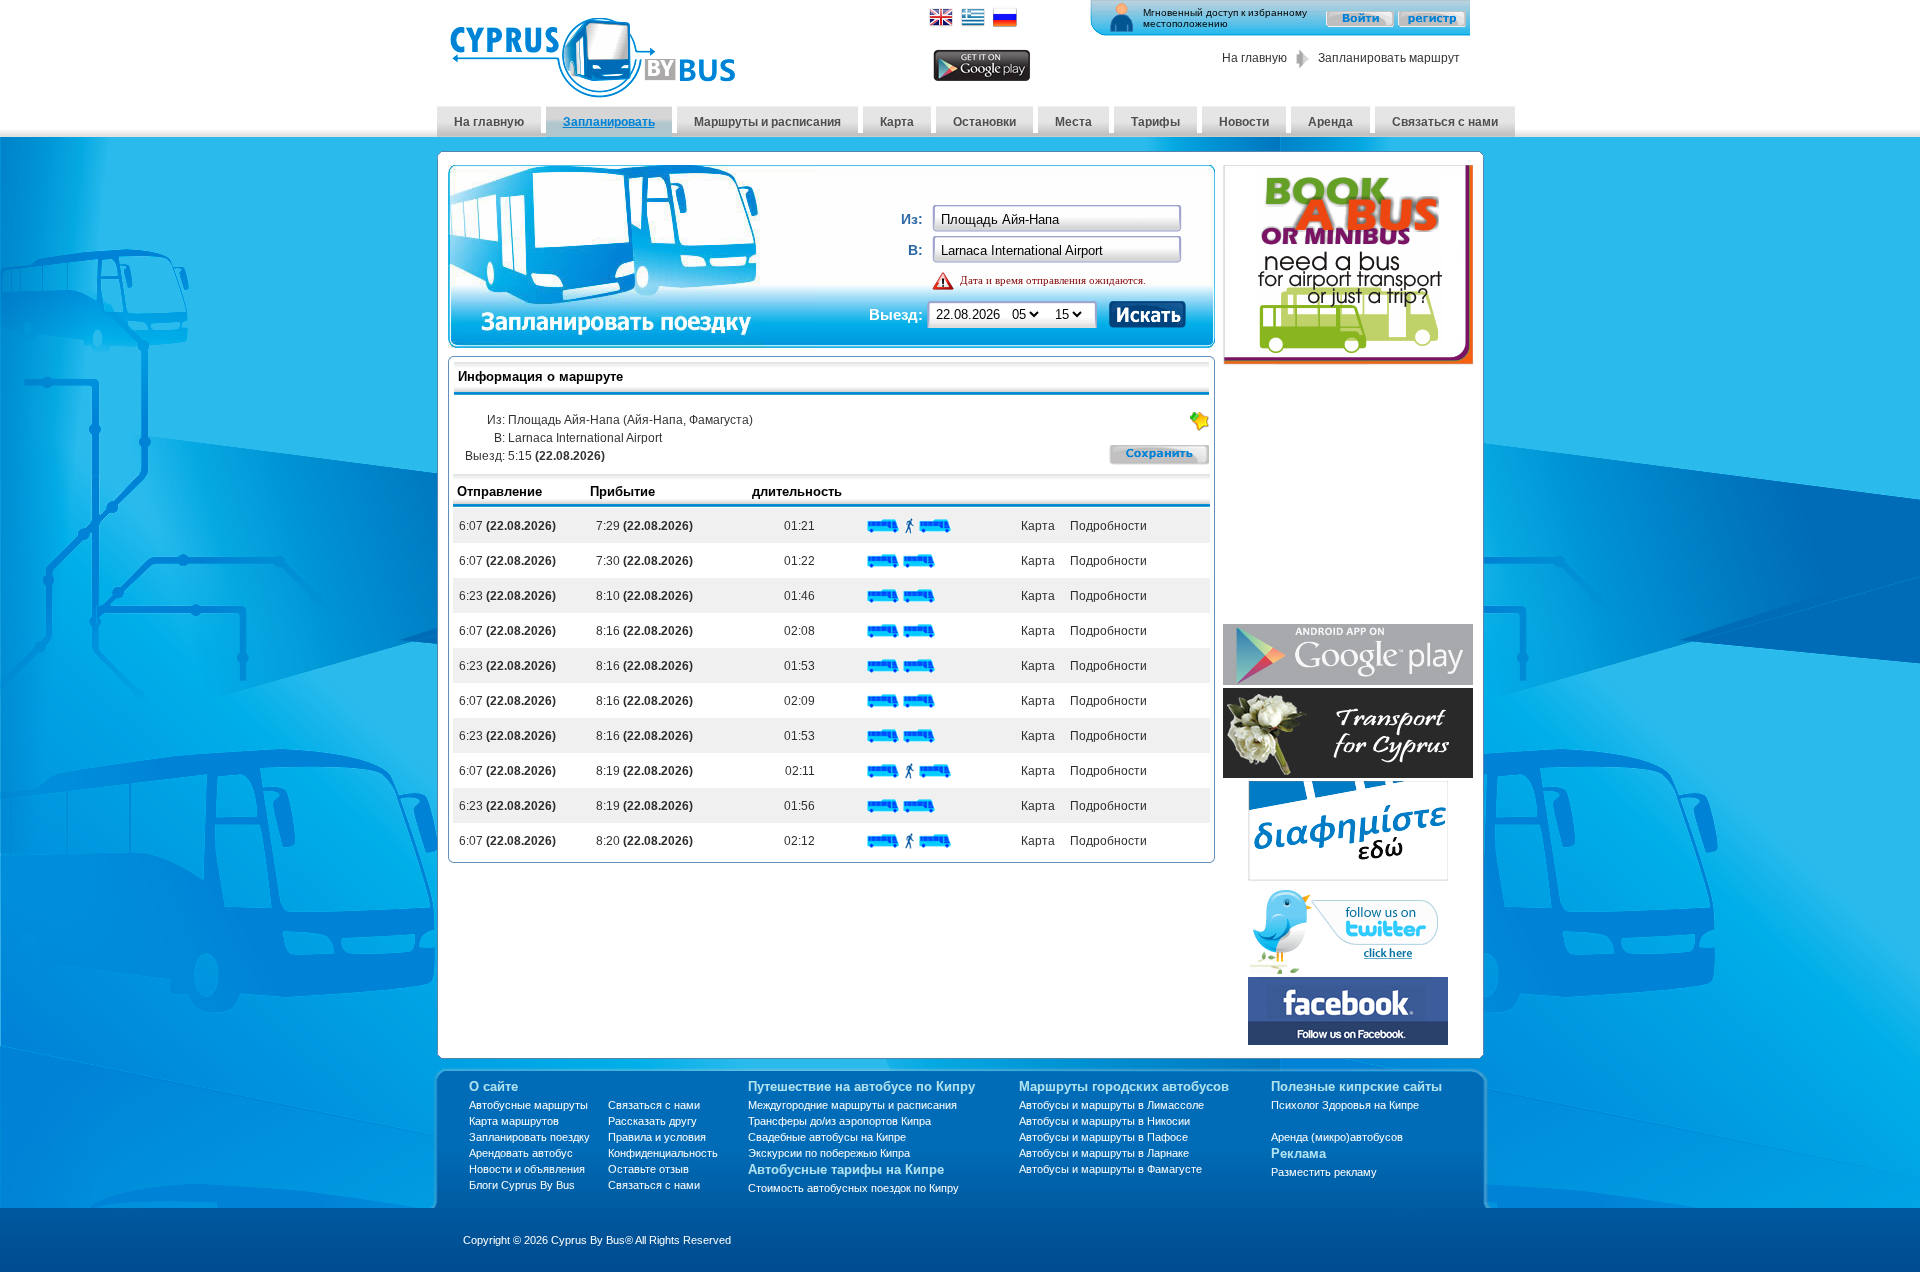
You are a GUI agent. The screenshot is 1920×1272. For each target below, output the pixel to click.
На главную (1254, 58)
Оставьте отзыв (648, 1169)
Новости (1244, 122)
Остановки (984, 122)
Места (1073, 122)
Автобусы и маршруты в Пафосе (1103, 1137)
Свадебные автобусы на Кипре (827, 1137)
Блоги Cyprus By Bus (522, 1185)
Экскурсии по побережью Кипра (829, 1153)
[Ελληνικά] (973, 23)
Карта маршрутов (514, 1121)
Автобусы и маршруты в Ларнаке (1104, 1153)
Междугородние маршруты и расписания (852, 1105)
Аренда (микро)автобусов (1337, 1137)
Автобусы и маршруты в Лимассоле (1111, 1105)
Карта (897, 122)
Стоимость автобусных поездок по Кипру (853, 1188)
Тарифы (1155, 122)
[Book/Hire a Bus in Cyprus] (1348, 359)
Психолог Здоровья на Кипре (1345, 1105)
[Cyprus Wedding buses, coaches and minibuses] (1348, 772)
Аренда (1330, 122)
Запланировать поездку (529, 1137)
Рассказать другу (652, 1121)
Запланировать (609, 122)
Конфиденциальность (663, 1153)
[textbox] (1058, 219)
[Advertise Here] (1348, 875)
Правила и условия (657, 1137)
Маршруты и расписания (767, 122)
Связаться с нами (1445, 122)
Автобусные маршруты (528, 1105)
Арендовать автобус (521, 1153)
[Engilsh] (941, 23)
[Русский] (1005, 23)
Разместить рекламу (1324, 1172)
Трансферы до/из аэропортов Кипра (839, 1121)
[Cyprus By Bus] (592, 92)
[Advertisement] (1348, 496)
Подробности (1107, 526)
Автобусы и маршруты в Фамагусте (1110, 1169)
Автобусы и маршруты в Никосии (1104, 1121)
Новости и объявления (527, 1169)
